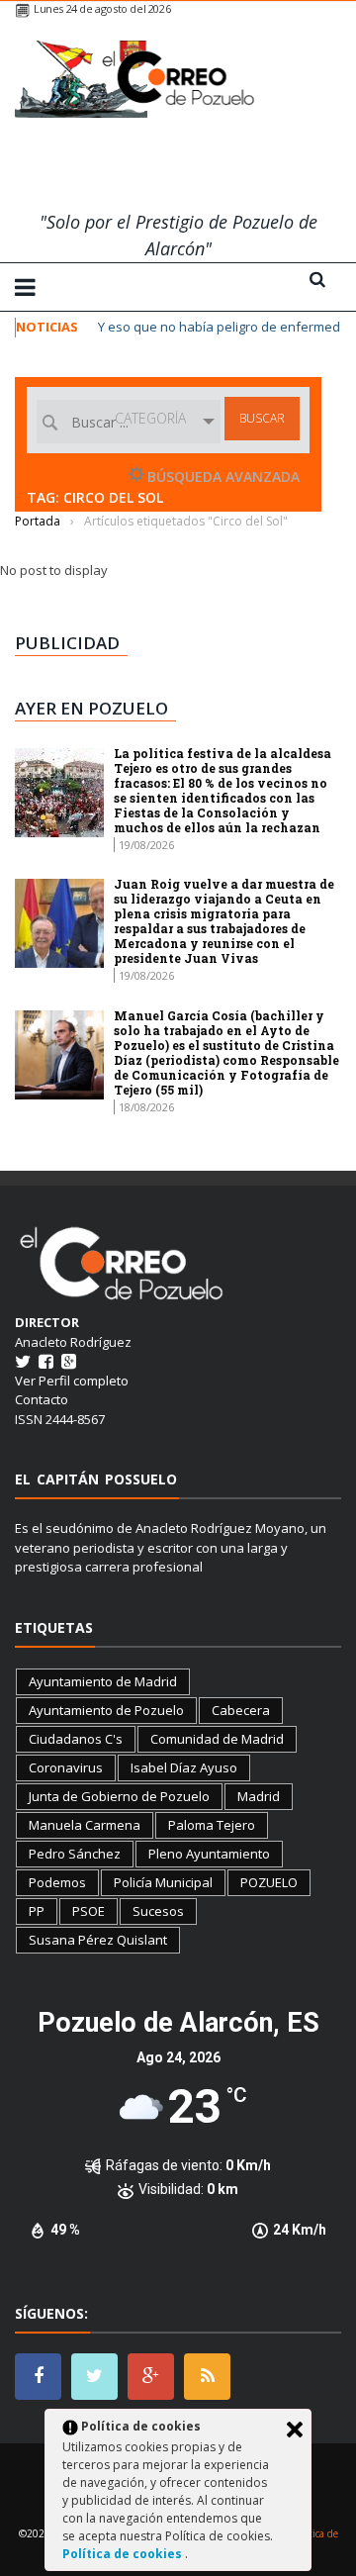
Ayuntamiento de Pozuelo (106, 1710)
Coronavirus (66, 1767)
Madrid (259, 1796)
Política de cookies (124, 2554)
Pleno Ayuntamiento (209, 1854)
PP (37, 1911)
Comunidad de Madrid (217, 1739)
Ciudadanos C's (76, 1739)
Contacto (42, 1399)
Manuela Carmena (85, 1825)
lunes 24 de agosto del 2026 (102, 8)
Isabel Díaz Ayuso (184, 1767)
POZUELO (269, 1882)
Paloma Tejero (212, 1825)
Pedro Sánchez (75, 1854)
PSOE (89, 1911)
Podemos (57, 1882)
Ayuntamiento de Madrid (103, 1681)
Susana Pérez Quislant (98, 1940)
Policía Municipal (163, 1882)
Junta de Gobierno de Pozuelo (119, 1796)
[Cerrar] (295, 2430)
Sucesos (158, 1911)
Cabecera (241, 1710)
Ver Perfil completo (72, 1381)
